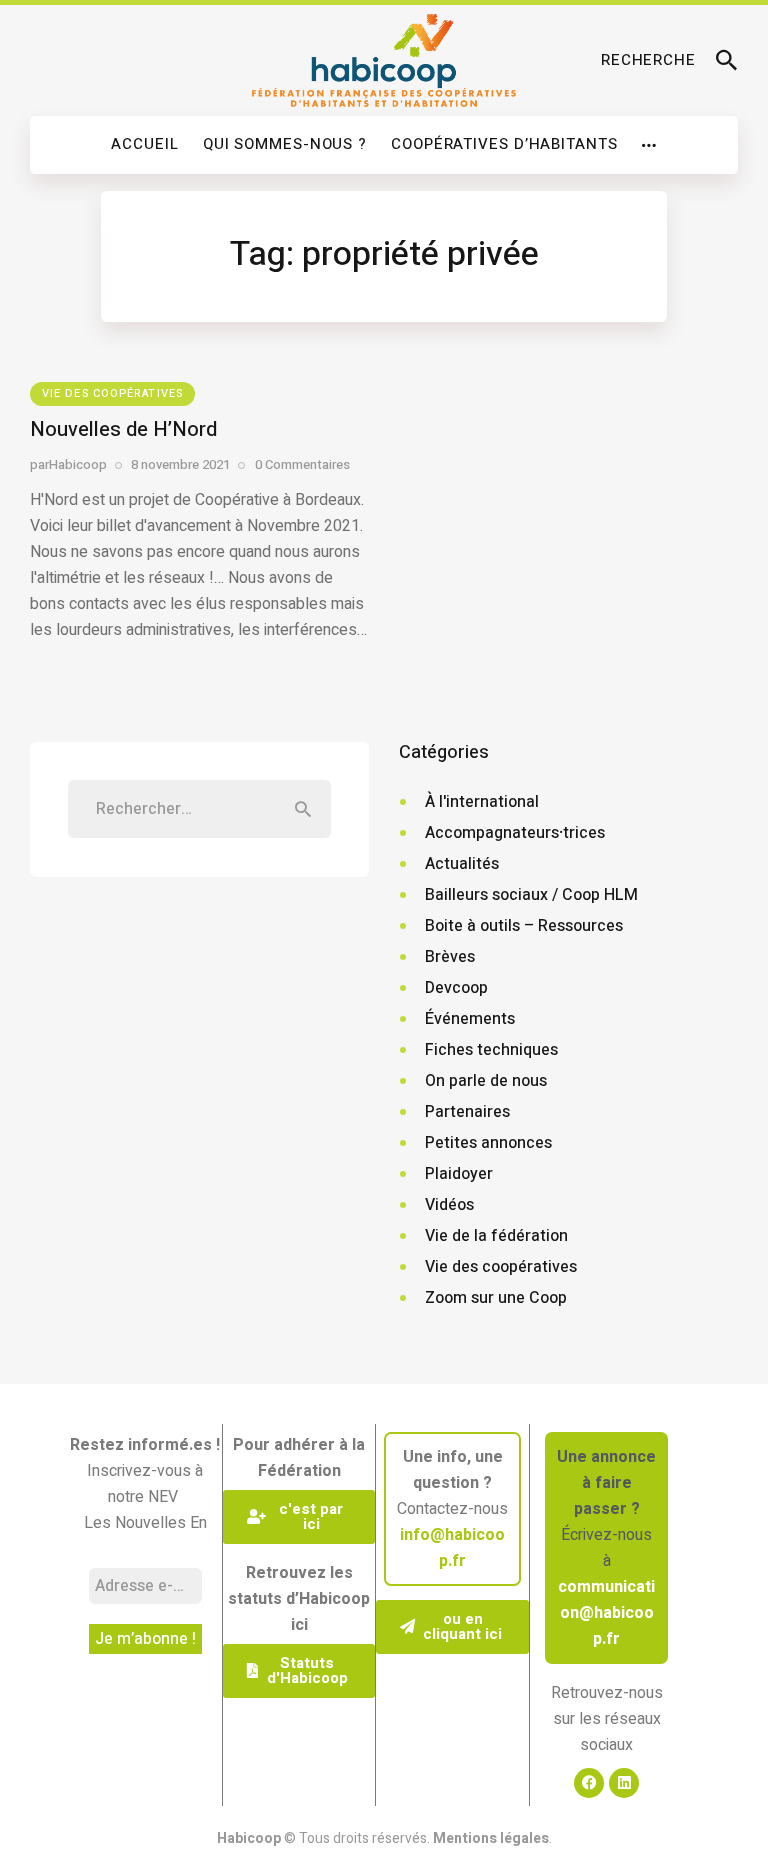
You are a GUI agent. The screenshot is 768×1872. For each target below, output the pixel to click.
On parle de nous (486, 1081)
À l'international (482, 802)
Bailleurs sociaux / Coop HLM (531, 895)
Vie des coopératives (112, 393)
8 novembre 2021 (180, 464)
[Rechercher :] (199, 809)
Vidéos (449, 1205)
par (68, 464)
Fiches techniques (491, 1050)
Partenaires (467, 1112)
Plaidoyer (459, 1174)
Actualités (462, 864)
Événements (470, 1019)
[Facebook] (589, 1783)
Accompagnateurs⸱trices (515, 833)
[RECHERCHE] (727, 61)
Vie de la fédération (496, 1236)
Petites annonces (488, 1143)
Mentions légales (491, 1838)
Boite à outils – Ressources (524, 926)
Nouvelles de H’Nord (123, 429)
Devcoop (456, 988)
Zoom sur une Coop (496, 1298)
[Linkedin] (624, 1783)
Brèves (450, 957)
